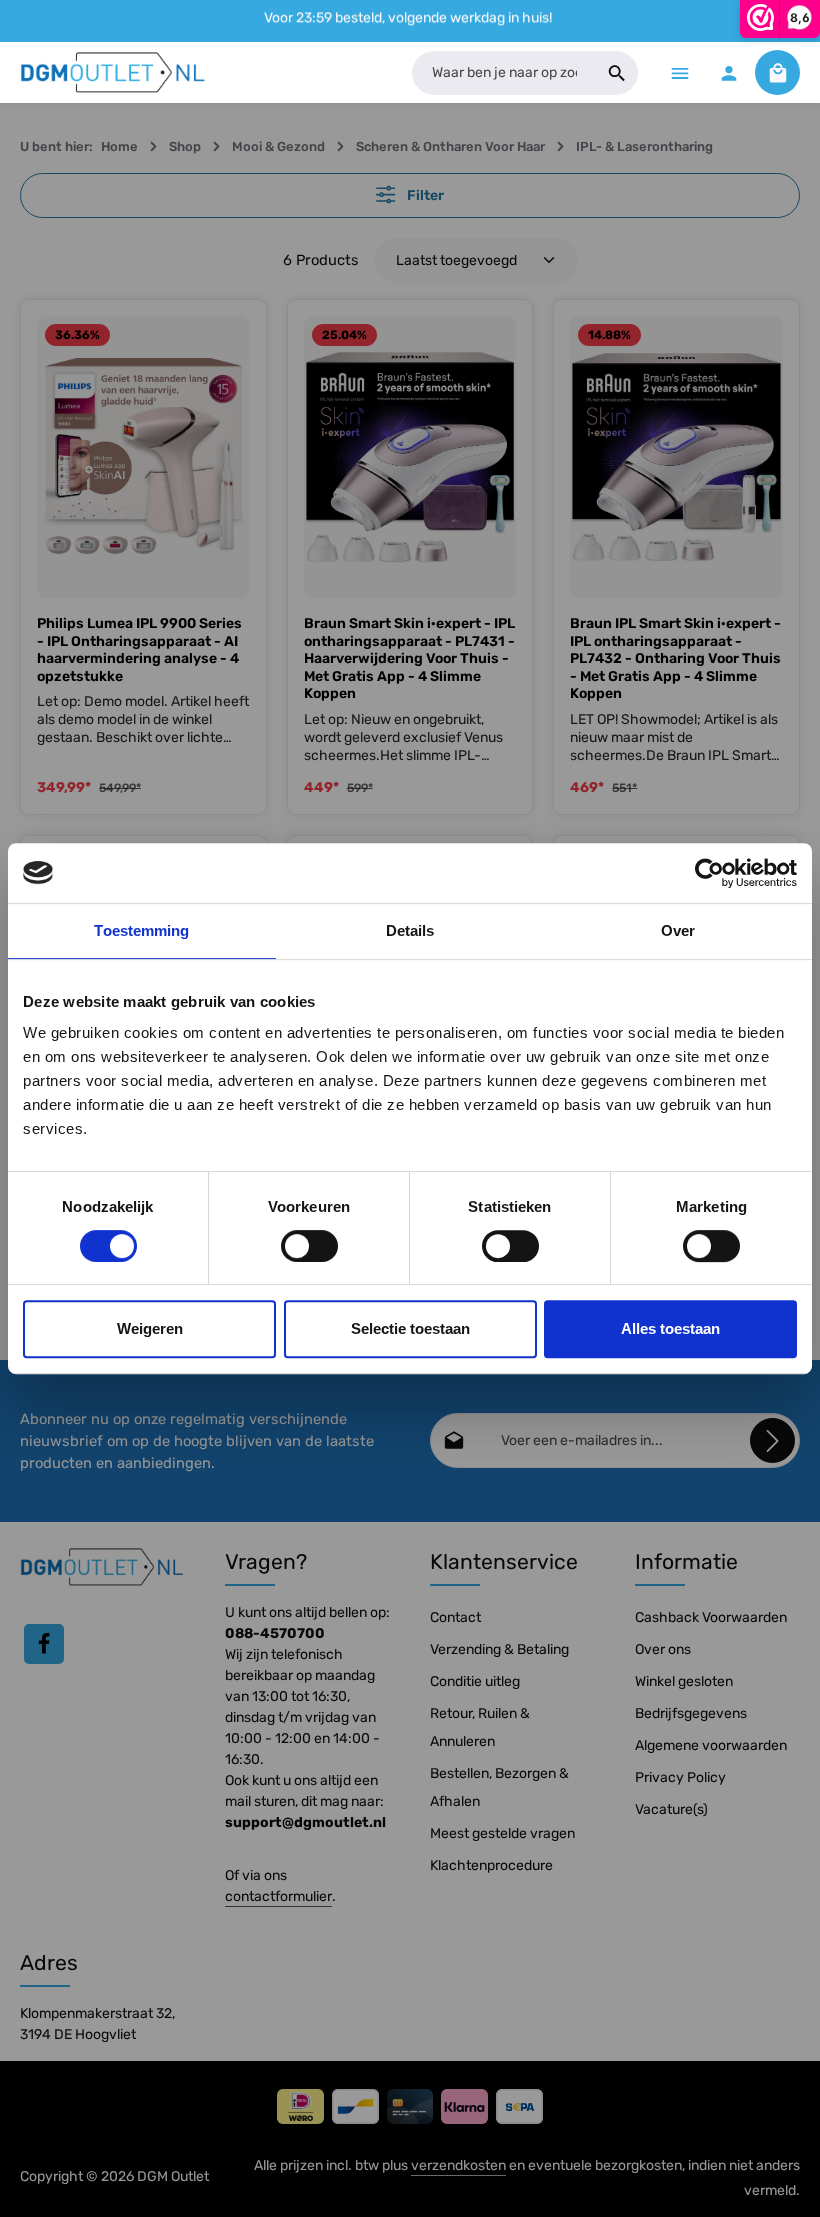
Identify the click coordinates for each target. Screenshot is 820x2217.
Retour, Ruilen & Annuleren (480, 1727)
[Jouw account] (728, 72)
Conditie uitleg (475, 1681)
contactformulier (278, 1896)
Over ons (663, 1649)
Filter (424, 195)
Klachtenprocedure (491, 1865)
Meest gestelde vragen (502, 1833)
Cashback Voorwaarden (711, 1617)
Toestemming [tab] (141, 930)
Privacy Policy (680, 1777)
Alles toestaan (670, 1328)
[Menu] (679, 72)
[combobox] (504, 73)
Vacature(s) (671, 1809)
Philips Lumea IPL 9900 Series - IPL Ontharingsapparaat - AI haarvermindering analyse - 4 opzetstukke (139, 650)
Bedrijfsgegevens (691, 1713)
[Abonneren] (772, 1440)
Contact (455, 1617)
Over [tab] (678, 930)
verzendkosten (458, 2165)
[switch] (309, 1246)
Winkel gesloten (684, 1681)
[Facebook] (44, 1644)
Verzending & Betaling (499, 1649)
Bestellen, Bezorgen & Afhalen (499, 1787)
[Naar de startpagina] (113, 73)
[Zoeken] (617, 73)
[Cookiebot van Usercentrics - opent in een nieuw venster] (709, 873)
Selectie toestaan (410, 1328)
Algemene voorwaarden (711, 1745)
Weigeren (150, 1328)
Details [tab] (410, 930)
